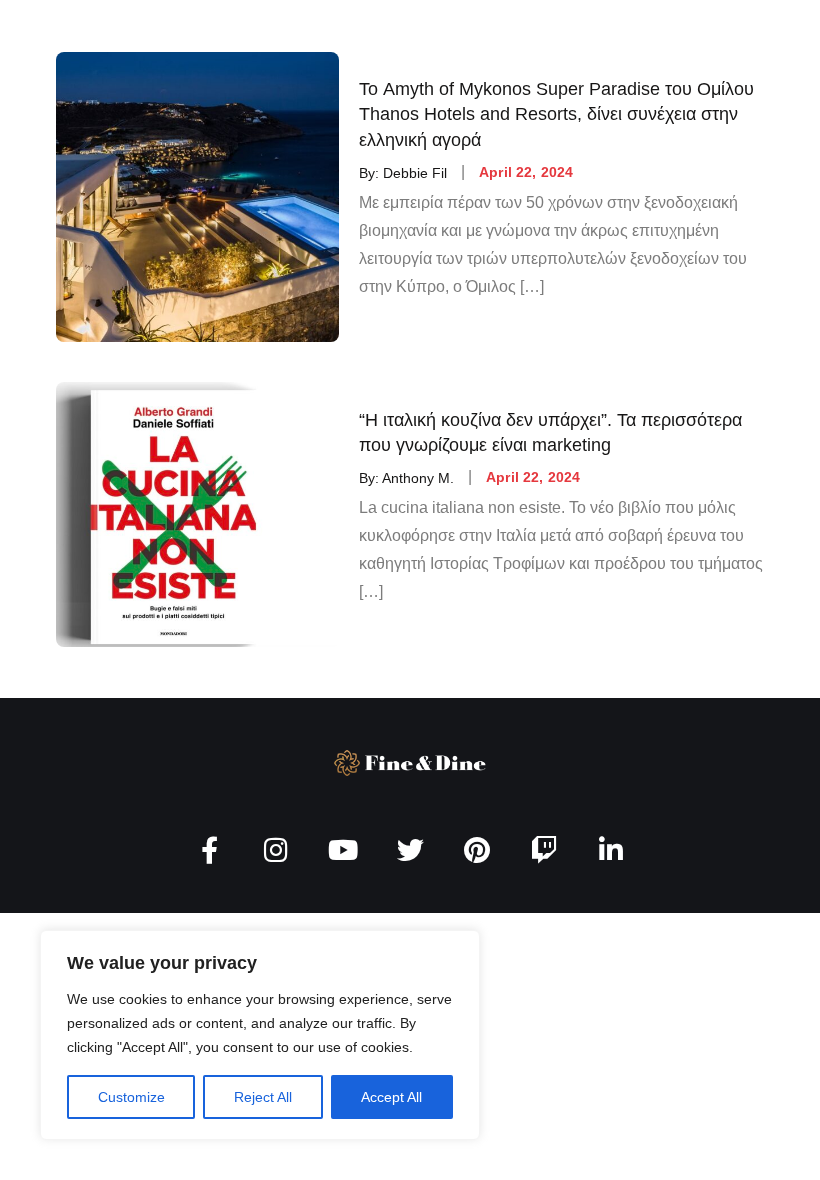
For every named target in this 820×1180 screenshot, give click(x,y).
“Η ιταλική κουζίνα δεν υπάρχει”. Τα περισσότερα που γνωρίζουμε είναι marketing (550, 431)
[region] (260, 1035)
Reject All (263, 1097)
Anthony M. (418, 477)
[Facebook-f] (209, 849)
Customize (131, 1097)
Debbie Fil (415, 172)
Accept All (391, 1097)
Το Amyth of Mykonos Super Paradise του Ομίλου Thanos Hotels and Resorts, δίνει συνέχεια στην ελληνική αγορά (556, 114)
